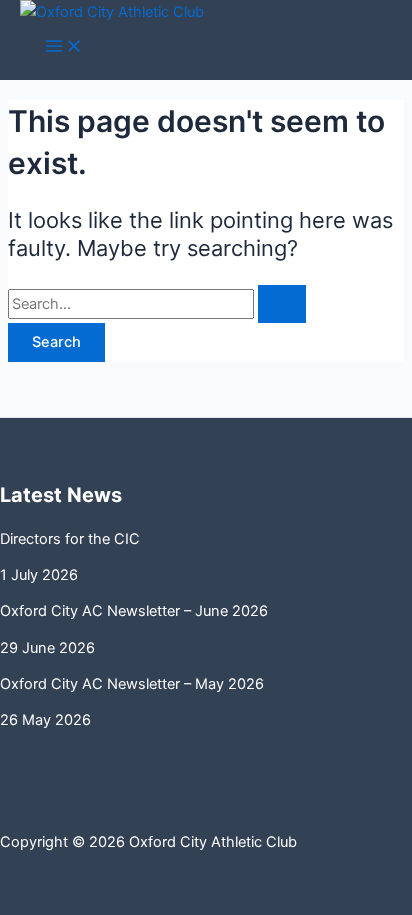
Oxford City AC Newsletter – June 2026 (134, 611)
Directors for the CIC (70, 539)
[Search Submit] (282, 304)
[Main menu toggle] (64, 47)
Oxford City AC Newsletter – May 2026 (132, 684)
